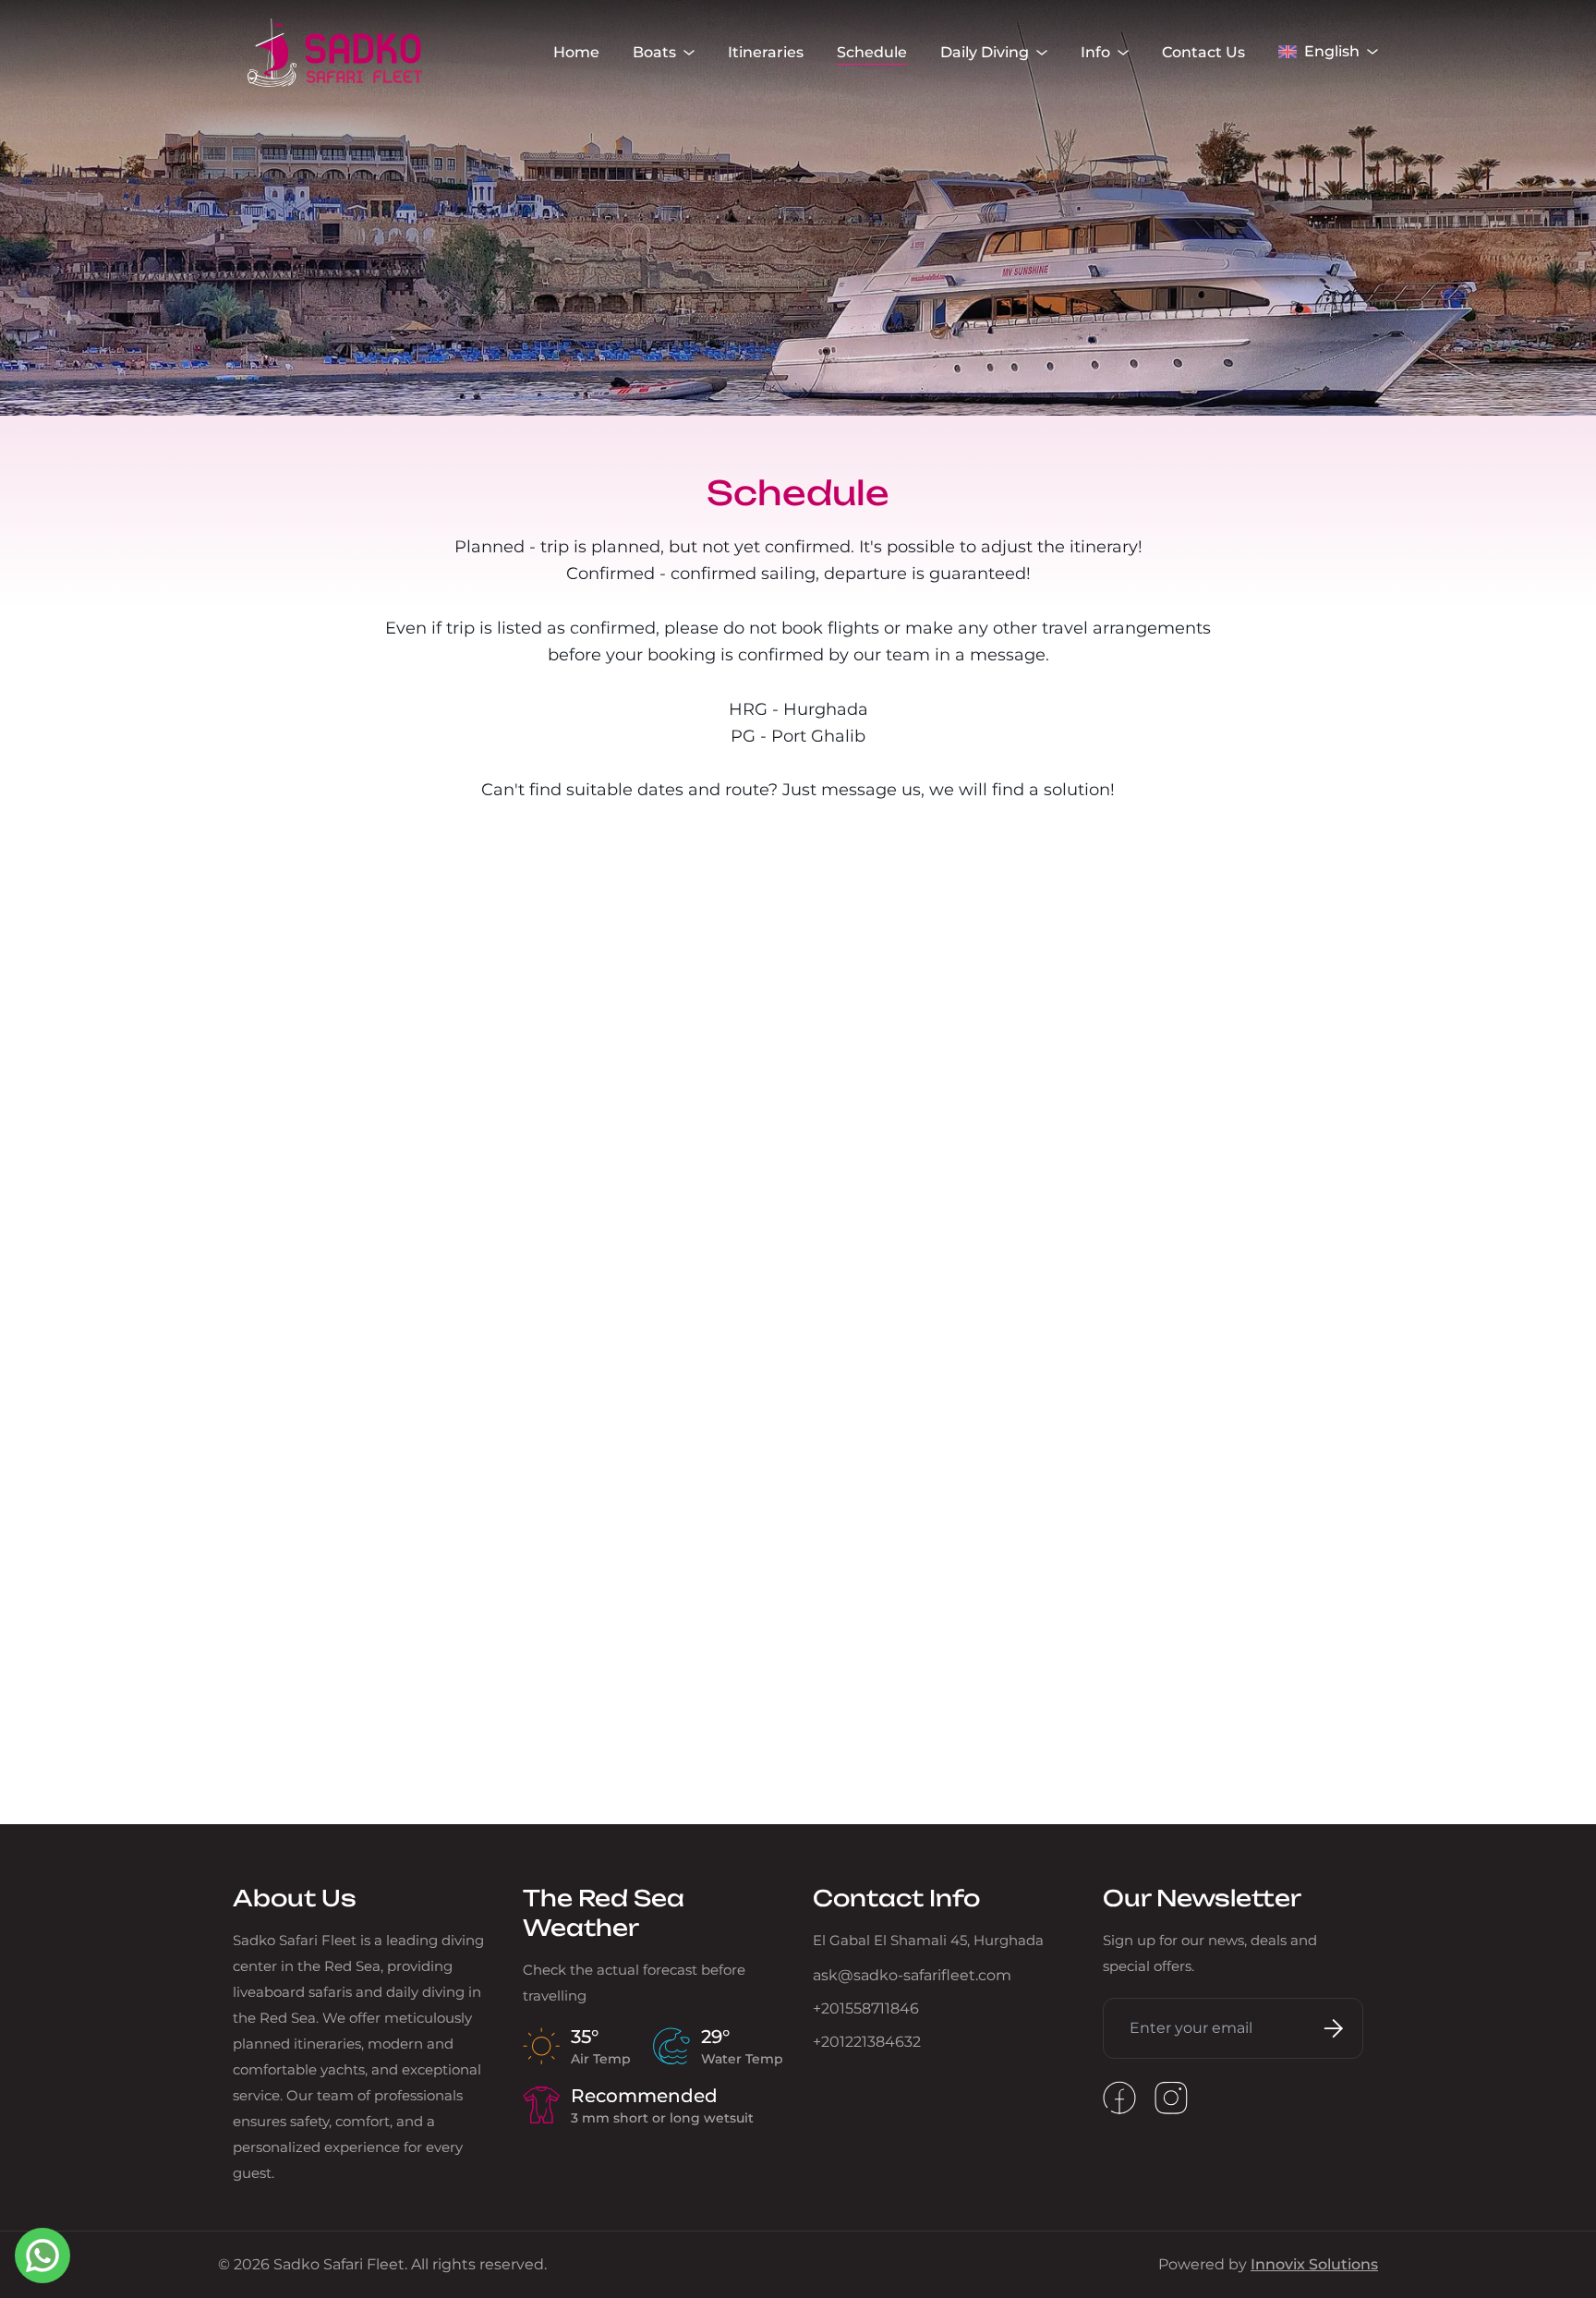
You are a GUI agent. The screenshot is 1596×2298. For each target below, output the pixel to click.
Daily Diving (985, 52)
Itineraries (766, 52)
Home (576, 52)
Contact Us (1203, 52)
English (1332, 51)
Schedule (872, 52)
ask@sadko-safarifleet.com (912, 1975)
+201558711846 (866, 2008)
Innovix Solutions (1314, 2264)
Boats (654, 52)
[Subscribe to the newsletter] (1330, 2028)
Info (1095, 52)
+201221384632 (867, 2042)
